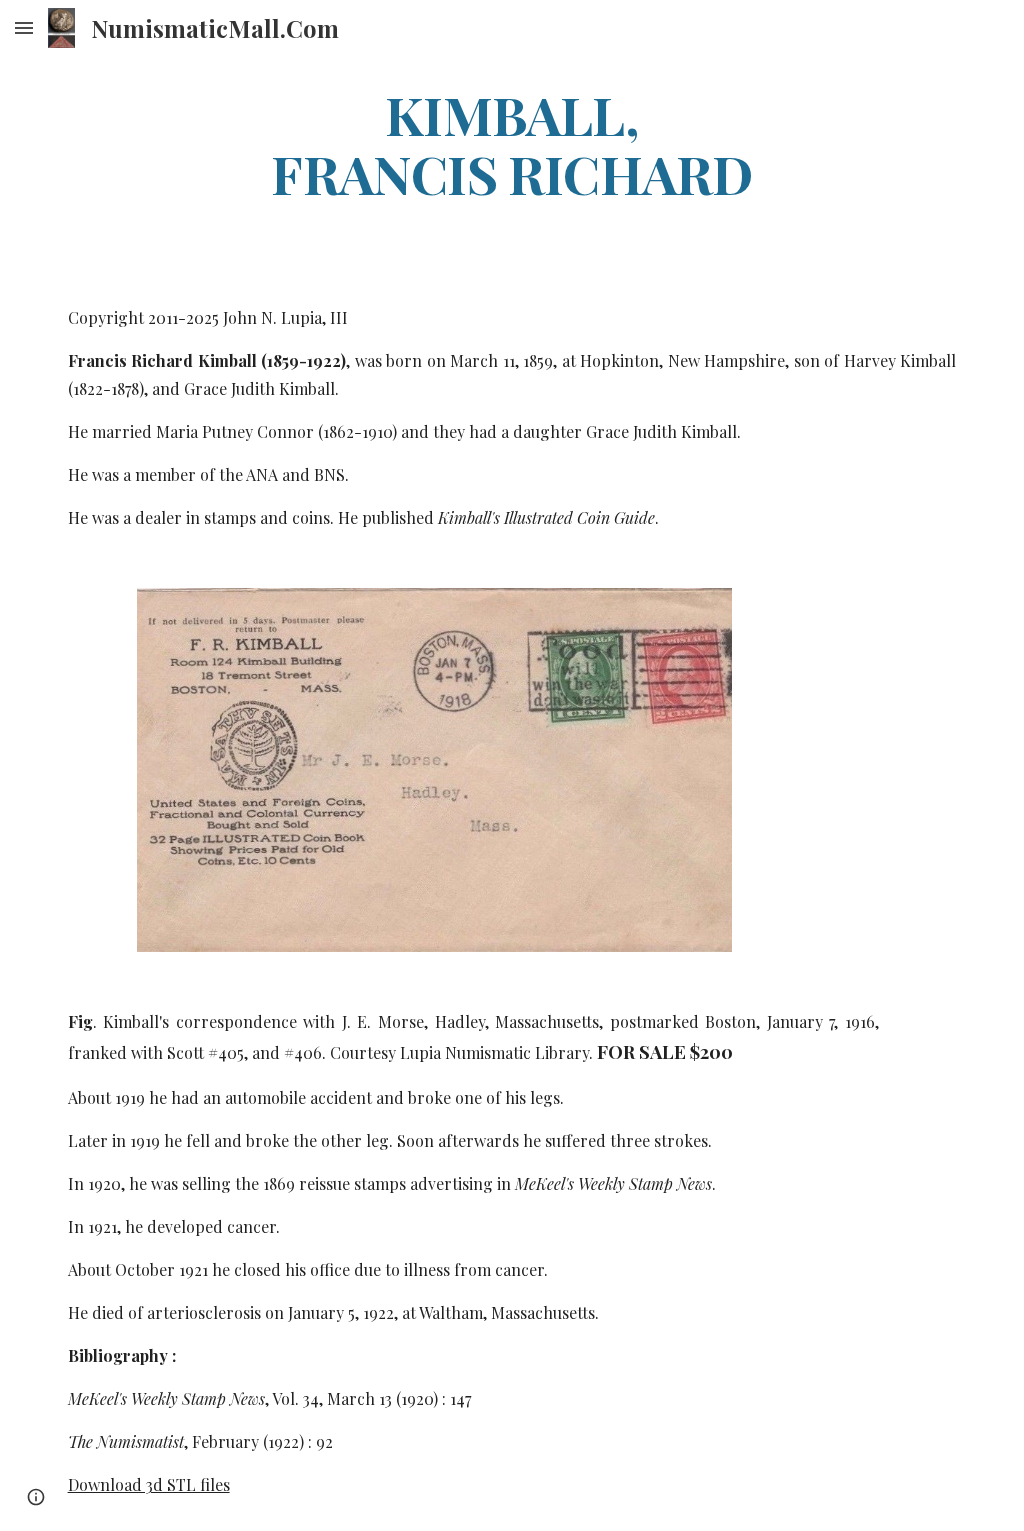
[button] (24, 27)
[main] (511, 143)
